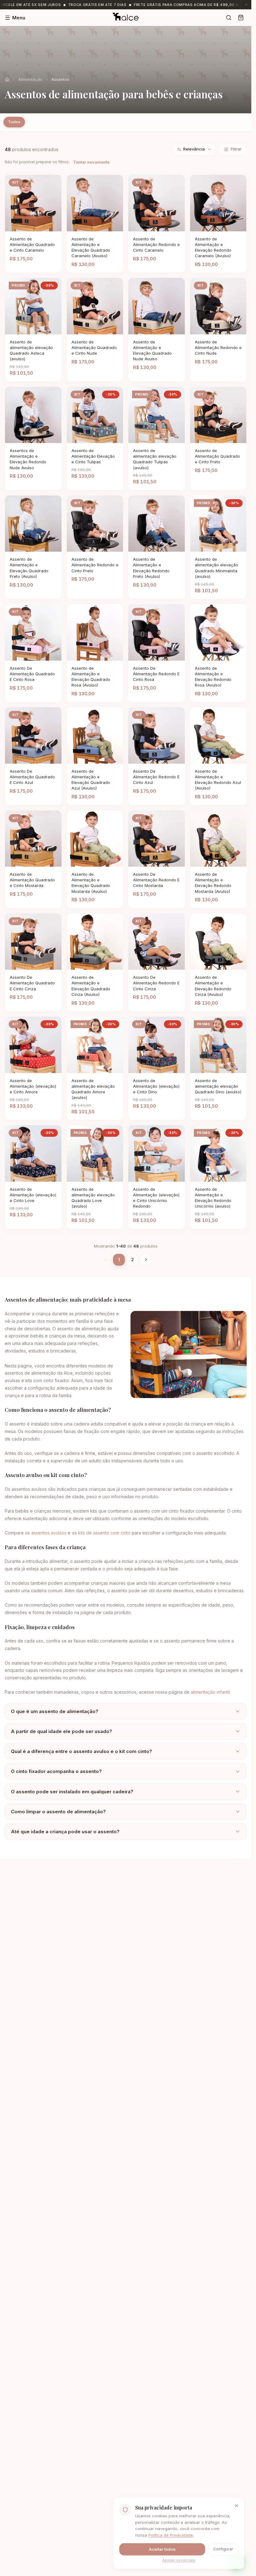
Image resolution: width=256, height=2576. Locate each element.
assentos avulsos (49, 1533)
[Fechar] (236, 2506)
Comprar (25, 226)
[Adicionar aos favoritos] (53, 226)
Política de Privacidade (171, 2535)
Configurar (223, 2549)
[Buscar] (229, 18)
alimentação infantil (210, 1692)
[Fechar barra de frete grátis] (246, 5)
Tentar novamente (91, 162)
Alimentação (30, 79)
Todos (14, 122)
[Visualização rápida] (42, 226)
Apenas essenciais (179, 2560)
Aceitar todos (162, 2549)
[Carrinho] (241, 18)
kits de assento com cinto (104, 1533)
